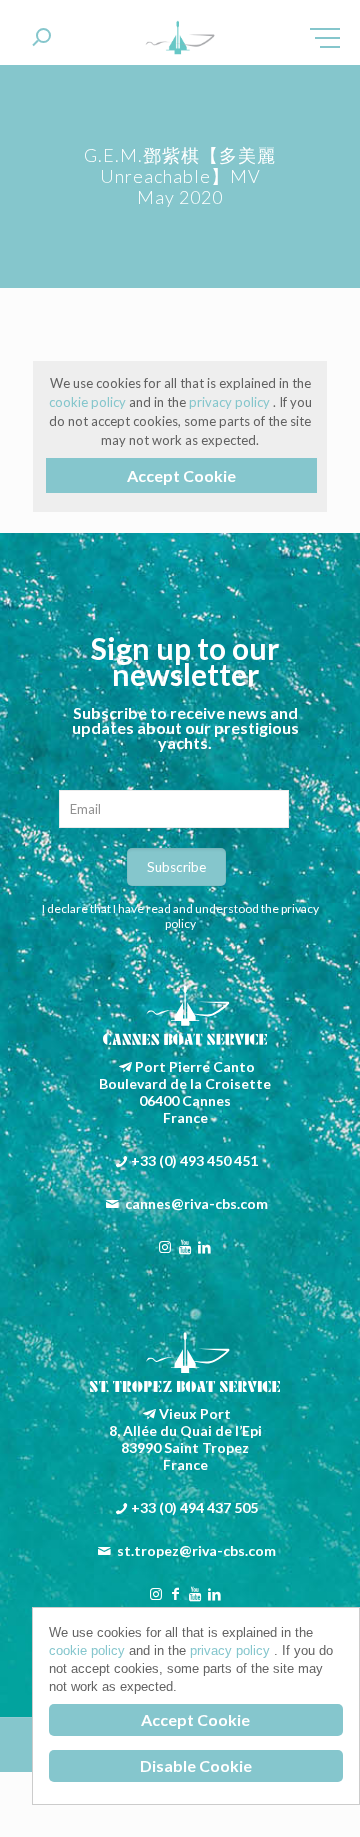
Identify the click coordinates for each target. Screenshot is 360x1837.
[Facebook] (175, 1593)
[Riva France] (180, 40)
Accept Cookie (181, 475)
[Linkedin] (205, 1246)
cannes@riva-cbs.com (196, 1203)
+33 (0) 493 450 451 (194, 1160)
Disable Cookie (196, 1765)
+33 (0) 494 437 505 (194, 1507)
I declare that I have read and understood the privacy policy (180, 916)
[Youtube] (185, 1246)
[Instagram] (166, 1246)
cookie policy (89, 402)
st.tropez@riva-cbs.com (196, 1550)
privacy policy (231, 402)
